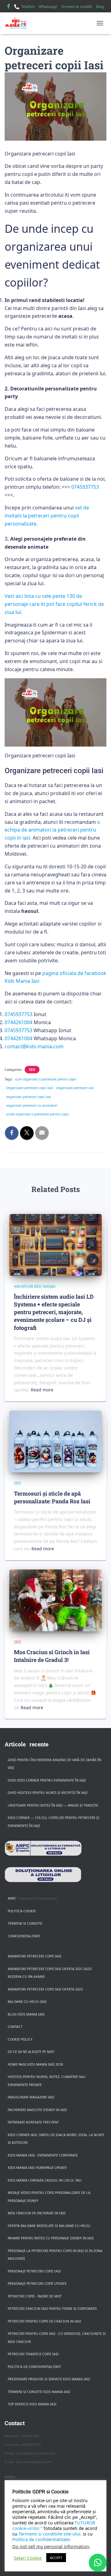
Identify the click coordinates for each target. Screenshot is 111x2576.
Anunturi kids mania (35, 1286)
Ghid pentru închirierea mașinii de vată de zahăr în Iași (54, 1764)
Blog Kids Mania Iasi (26, 2014)
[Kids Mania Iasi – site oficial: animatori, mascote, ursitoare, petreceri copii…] (18, 23)
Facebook (9, 7)
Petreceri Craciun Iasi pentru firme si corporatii (52, 2309)
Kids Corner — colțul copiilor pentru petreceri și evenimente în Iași (53, 1822)
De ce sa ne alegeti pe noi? (31, 2052)
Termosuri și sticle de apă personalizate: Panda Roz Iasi (52, 1497)
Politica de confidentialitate (34, 2367)
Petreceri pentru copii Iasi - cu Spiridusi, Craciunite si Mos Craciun (57, 2338)
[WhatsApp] (98, 2563)
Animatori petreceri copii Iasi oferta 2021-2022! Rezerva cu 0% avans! (50, 1973)
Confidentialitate (24, 1936)
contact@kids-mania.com (34, 1046)
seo (32, 1070)
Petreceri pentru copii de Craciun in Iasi (44, 2321)
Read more (42, 1390)
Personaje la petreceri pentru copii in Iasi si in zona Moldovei (55, 2255)
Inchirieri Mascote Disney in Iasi (37, 2110)
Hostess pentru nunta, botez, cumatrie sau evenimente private (47, 2081)
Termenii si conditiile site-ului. (50, 2534)
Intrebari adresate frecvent (33, 2122)
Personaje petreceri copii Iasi (34, 2271)
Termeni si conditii (25, 1923)
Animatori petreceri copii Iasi (35, 1956)
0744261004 (18, 1022)
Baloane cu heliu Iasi (27, 2002)
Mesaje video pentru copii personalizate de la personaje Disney (49, 2197)
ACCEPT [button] (56, 2558)
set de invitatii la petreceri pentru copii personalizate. (47, 516)
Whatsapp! (48, 7)
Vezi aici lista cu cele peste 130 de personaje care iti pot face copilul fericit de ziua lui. (54, 604)
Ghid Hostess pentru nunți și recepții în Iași (48, 1793)
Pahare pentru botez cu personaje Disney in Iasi (51, 2238)
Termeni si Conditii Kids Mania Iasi (39, 2392)
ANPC (12, 1898)
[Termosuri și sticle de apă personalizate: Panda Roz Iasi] (55, 1441)
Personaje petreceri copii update (37, 2284)
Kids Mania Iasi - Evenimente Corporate (43, 2155)
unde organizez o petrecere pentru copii (38, 1114)
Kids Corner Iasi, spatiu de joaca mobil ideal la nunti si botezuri (56, 2139)
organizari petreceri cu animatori (32, 1105)
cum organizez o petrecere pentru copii (46, 1079)
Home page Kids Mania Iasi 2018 (35, 2064)
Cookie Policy (20, 2039)
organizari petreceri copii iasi (29, 1097)
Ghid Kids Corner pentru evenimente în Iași (47, 1780)
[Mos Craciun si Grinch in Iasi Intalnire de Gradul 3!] (55, 1600)
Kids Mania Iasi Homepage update (37, 2168)
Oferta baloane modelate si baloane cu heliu (49, 2226)
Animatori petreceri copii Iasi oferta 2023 (45, 1989)
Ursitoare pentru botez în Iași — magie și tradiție (53, 1805)
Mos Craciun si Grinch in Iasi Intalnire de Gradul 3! (52, 1656)
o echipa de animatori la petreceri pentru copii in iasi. (52, 830)
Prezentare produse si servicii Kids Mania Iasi (49, 2379)
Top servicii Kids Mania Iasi (32, 2404)
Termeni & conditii (77, 7)
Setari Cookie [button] (28, 2558)
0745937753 (85, 487)
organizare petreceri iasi (75, 1088)
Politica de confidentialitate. (42, 2539)
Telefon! (28, 7)
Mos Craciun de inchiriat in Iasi (37, 2213)
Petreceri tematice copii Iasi (33, 2354)
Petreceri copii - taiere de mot (35, 2296)
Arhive (10, 2477)
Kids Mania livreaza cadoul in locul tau (45, 2180)
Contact (15, 2027)
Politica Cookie (22, 1911)
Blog (100, 7)
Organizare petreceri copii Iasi (30, 1088)
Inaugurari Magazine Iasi (31, 2097)
